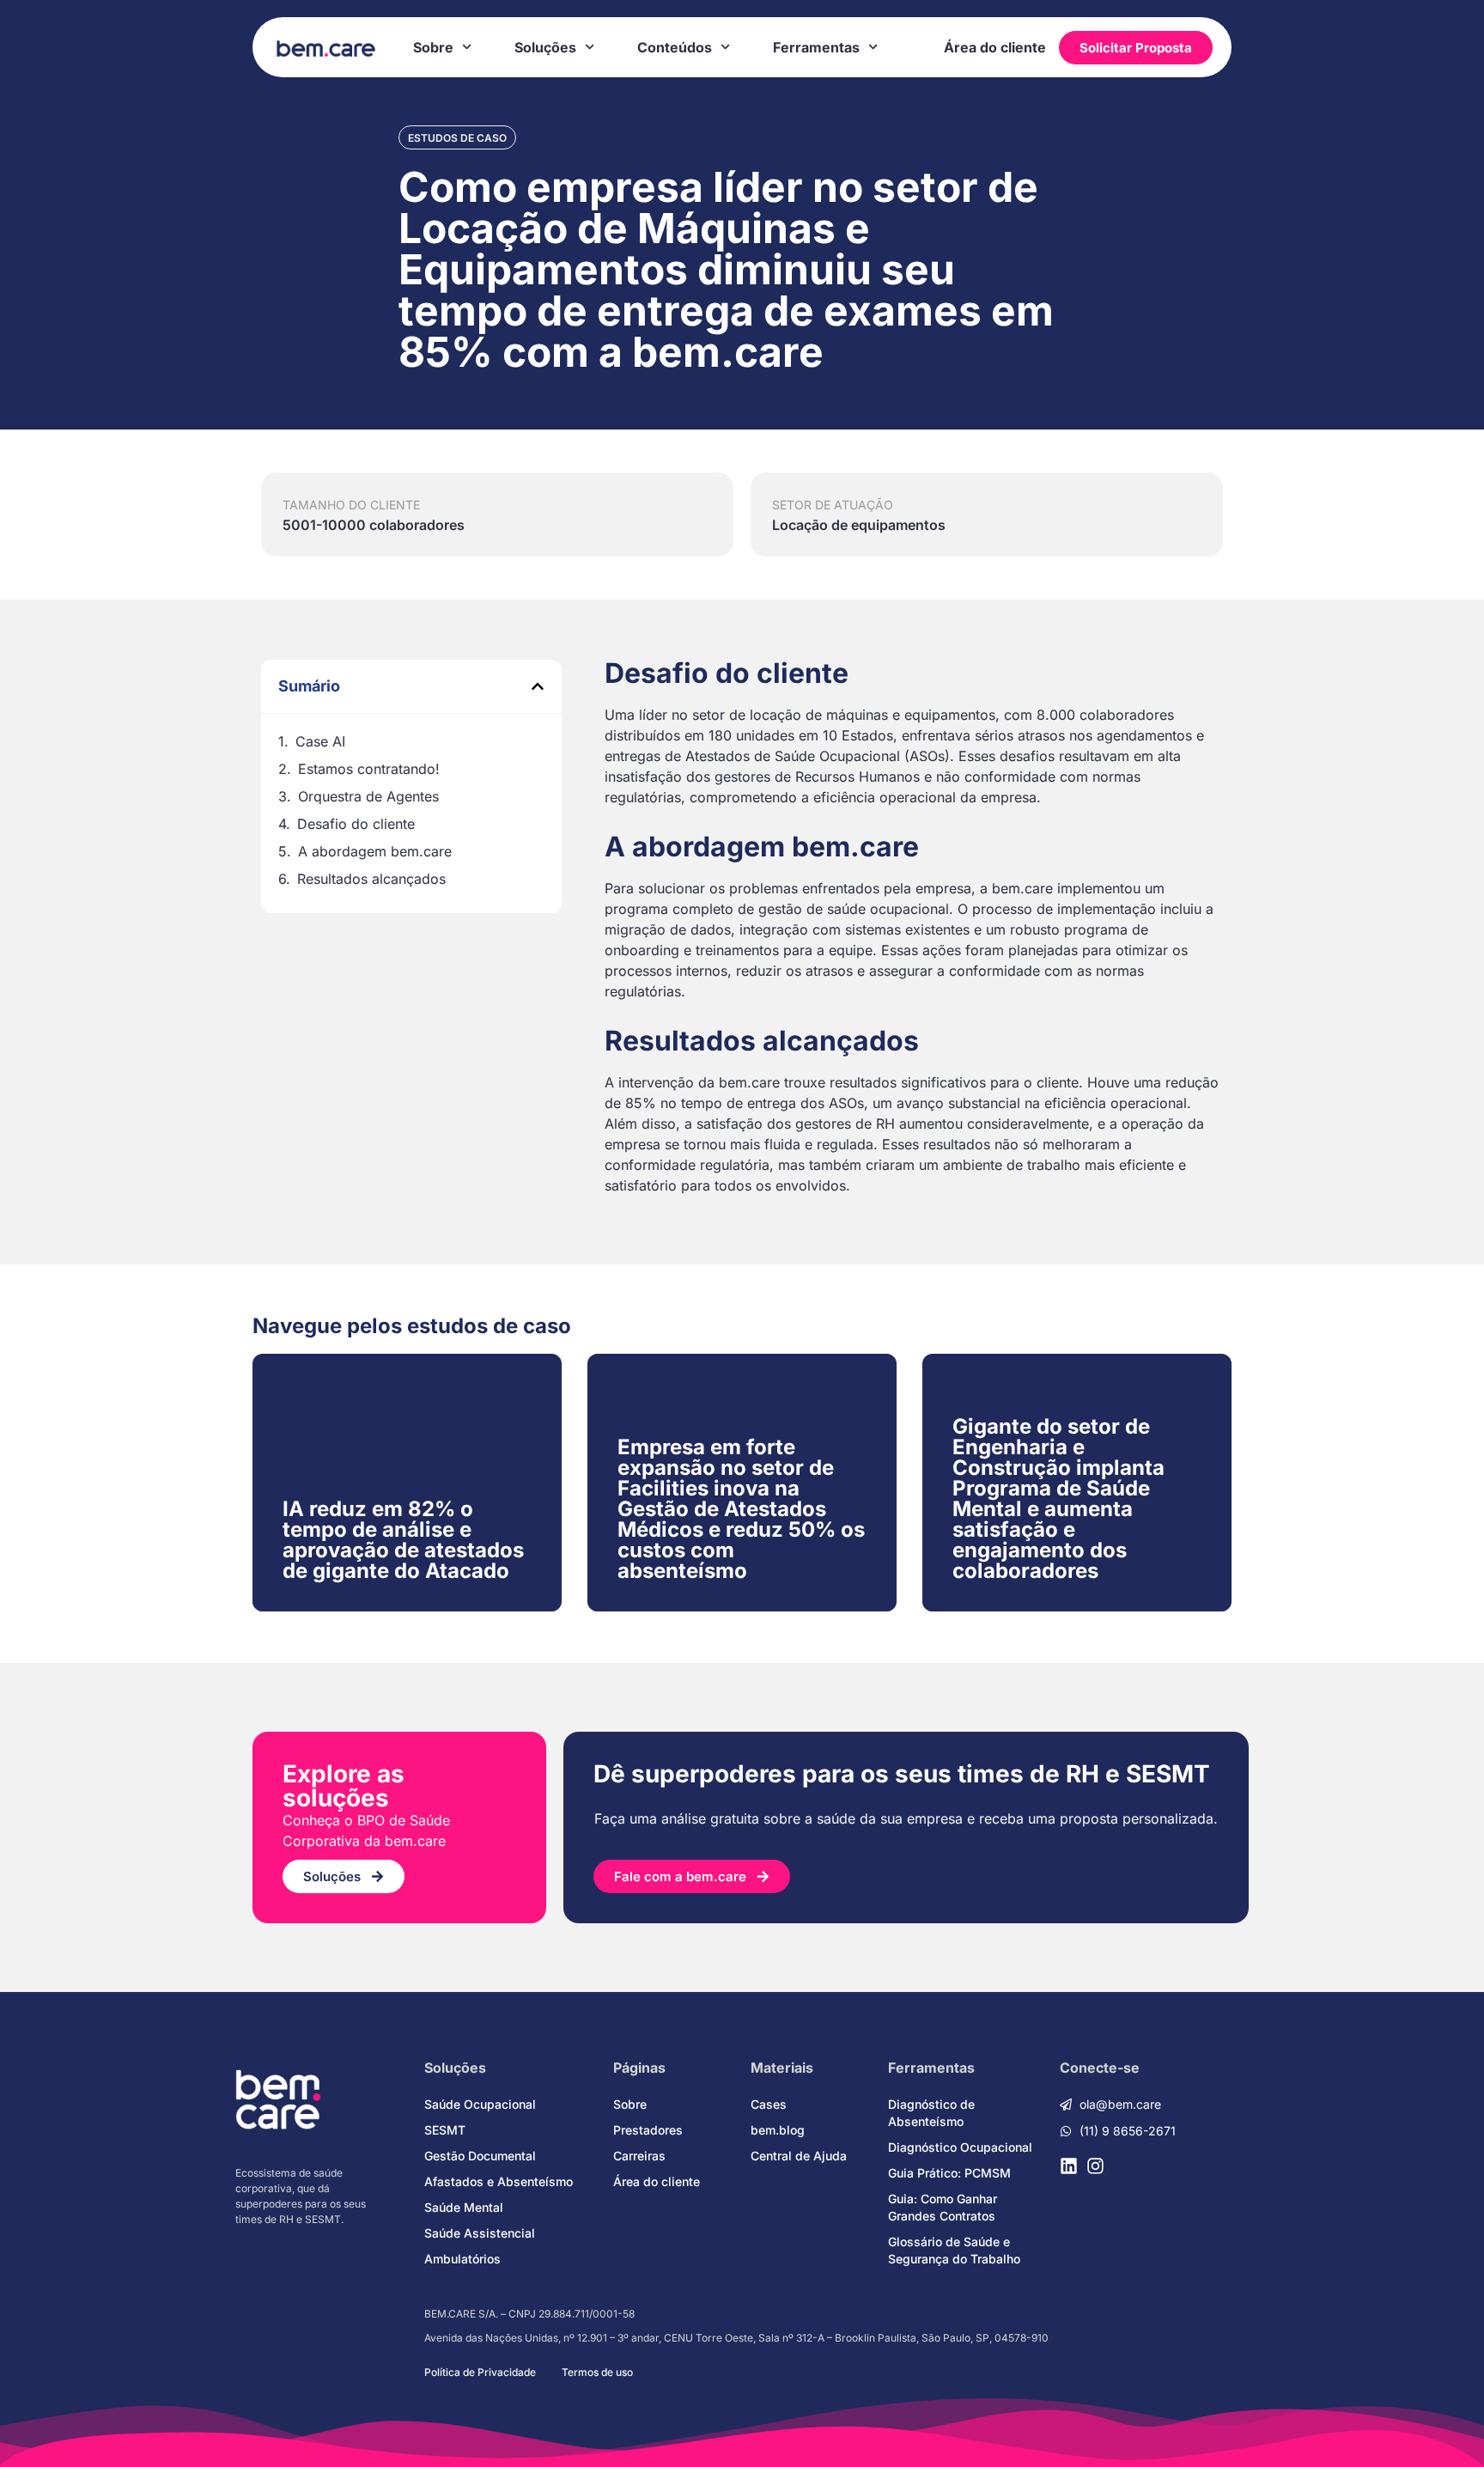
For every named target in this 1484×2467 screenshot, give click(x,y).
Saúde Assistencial (480, 2233)
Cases (769, 2104)
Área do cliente (995, 47)
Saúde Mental (464, 2207)
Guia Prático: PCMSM (949, 2173)
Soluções (545, 47)
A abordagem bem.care (375, 851)
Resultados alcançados (371, 879)
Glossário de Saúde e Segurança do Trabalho (954, 2250)
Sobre (433, 47)
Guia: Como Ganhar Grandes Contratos (943, 2207)
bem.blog (778, 2130)
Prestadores (648, 2130)
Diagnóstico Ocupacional (960, 2147)
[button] (538, 686)
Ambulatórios (462, 2259)
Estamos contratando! (369, 769)
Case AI (320, 741)
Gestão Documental (480, 2156)
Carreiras (639, 2156)
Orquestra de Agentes (368, 796)
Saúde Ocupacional (480, 2104)
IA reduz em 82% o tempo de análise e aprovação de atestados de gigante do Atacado (403, 1540)
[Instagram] (1095, 2166)
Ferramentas (816, 47)
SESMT (445, 2130)
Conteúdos (675, 47)
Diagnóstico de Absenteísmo (931, 2113)
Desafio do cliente (356, 824)
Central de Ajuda (799, 2156)
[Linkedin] (1069, 2166)
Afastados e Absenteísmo (499, 2181)
